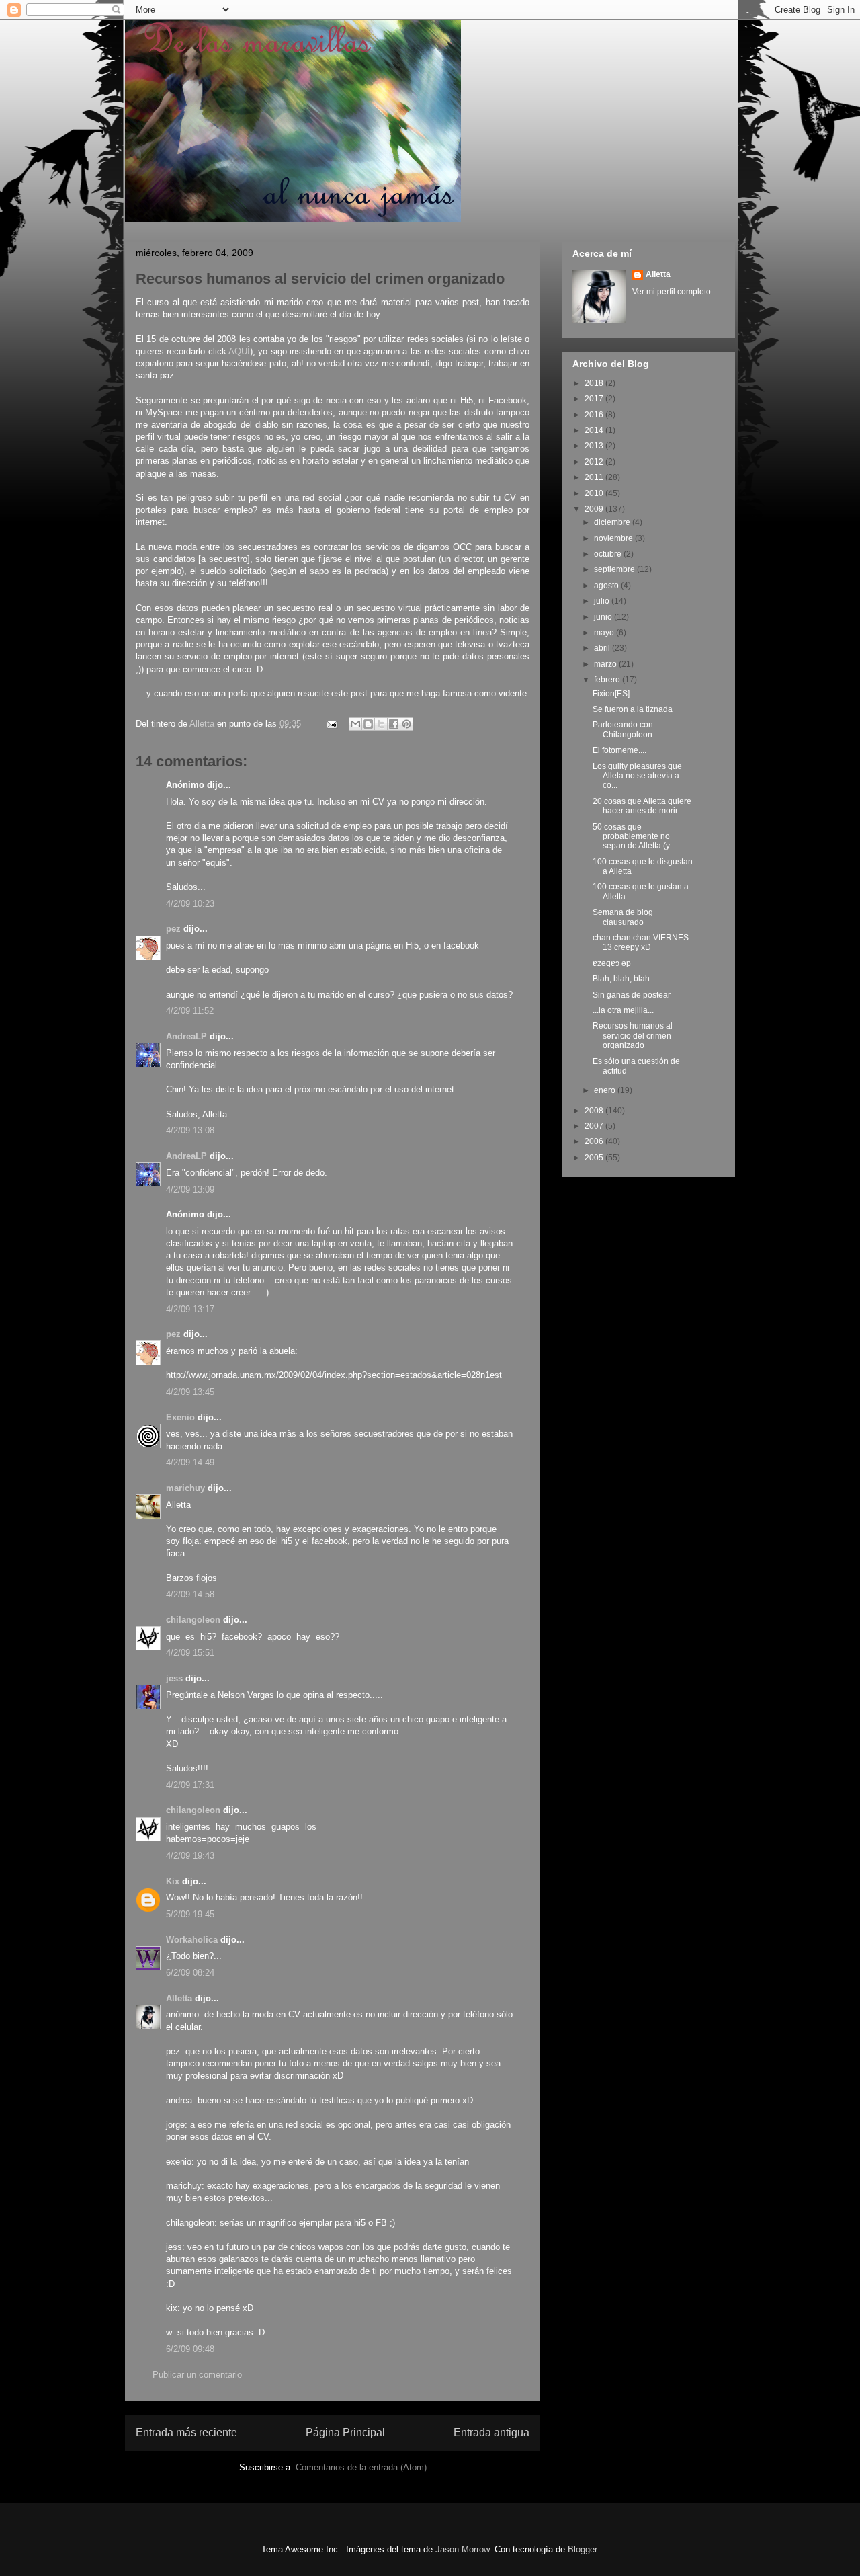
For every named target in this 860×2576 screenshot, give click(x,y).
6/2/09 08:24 (190, 1973)
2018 (595, 383)
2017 (595, 399)
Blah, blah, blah (621, 979)
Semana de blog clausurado (623, 917)
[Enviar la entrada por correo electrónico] (331, 724)
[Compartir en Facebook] (394, 724)
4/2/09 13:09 (190, 1190)
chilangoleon (193, 1620)
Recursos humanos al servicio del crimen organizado (633, 1036)
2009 (595, 509)
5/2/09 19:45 (190, 1914)
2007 (595, 1126)
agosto (607, 586)
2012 (595, 462)
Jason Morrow (462, 2549)
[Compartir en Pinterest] (406, 724)
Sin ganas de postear (632, 995)
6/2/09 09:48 (190, 2349)
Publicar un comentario (197, 2375)
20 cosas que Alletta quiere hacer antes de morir (642, 806)
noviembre (614, 538)
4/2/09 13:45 (190, 1392)
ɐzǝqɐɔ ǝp (612, 963)
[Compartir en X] (381, 724)
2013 (595, 446)
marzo (606, 664)
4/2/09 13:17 (190, 1309)
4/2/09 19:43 (190, 1856)
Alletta (179, 1998)
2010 (595, 493)
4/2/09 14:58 (190, 1594)
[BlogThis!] (368, 724)
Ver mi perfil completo (672, 292)
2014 (595, 430)
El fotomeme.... (619, 750)
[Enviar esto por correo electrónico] (355, 724)
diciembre (613, 522)
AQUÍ (239, 351)
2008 (595, 1111)
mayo (605, 633)
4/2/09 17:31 (190, 1785)
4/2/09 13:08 (190, 1130)
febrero (608, 680)
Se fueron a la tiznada (633, 709)
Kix (173, 1881)
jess (174, 1678)
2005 (595, 1158)
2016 (595, 415)
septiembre (615, 569)
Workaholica (192, 1940)
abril (603, 648)
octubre (609, 554)
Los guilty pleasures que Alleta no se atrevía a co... (637, 776)
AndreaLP (186, 1036)
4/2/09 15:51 (190, 1653)
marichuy (185, 1488)
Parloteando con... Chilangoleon (626, 729)
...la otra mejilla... (623, 1010)
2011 (595, 477)
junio (604, 617)
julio (603, 601)
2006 (595, 1141)
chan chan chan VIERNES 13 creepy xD (641, 942)
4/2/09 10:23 (190, 904)
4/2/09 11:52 (190, 1011)
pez (173, 929)
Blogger (582, 2549)
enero (606, 1090)
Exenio (180, 1417)
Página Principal (345, 2432)
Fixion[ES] (611, 694)
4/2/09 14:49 (190, 1462)
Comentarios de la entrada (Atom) (361, 2467)
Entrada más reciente (186, 2432)
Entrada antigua (491, 2432)
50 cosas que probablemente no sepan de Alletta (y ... (635, 837)
